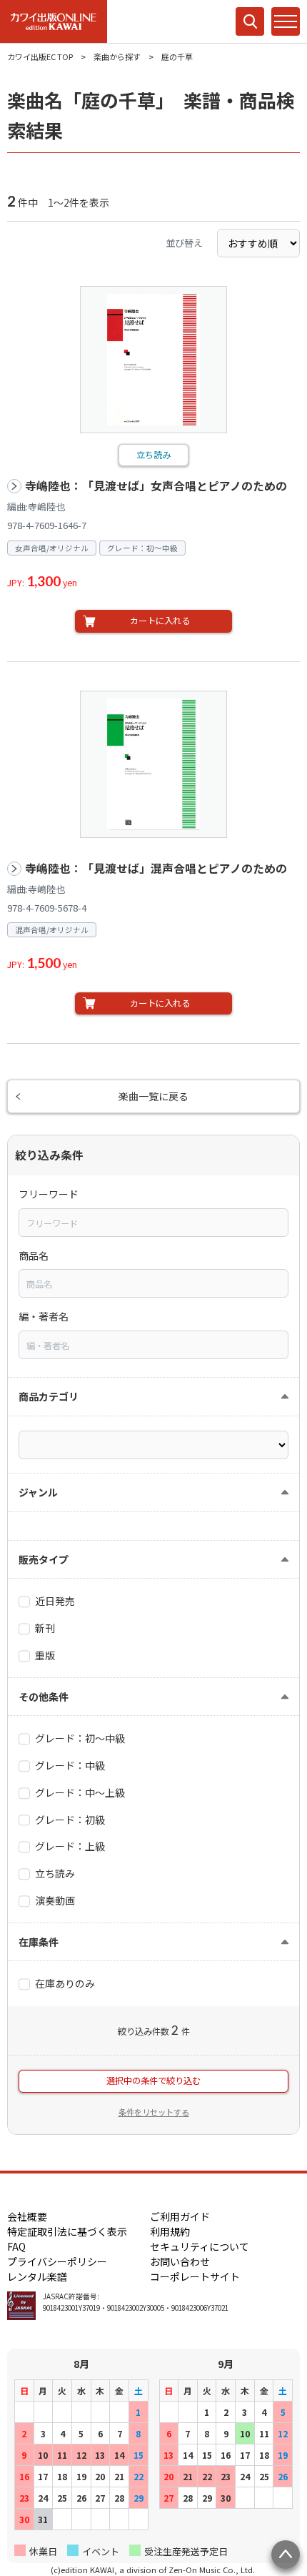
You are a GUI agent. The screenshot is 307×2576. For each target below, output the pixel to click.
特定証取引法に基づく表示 (67, 2231)
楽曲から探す (117, 56)
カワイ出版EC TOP (40, 56)
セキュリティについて (200, 2246)
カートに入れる (160, 621)
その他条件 (44, 1697)
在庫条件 (39, 1942)
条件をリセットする (154, 2112)
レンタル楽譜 (37, 2276)
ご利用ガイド (180, 2216)
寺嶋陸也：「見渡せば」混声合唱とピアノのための (156, 868)
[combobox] (153, 1223)
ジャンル (38, 1492)
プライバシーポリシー (57, 2261)
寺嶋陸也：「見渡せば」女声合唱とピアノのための (156, 486)
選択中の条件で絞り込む (153, 2081)
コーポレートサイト (195, 2276)
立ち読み (153, 455)
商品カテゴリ (49, 1396)
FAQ (16, 2246)
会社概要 (27, 2216)
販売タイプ (44, 1559)
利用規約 (170, 2231)
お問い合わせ (180, 2261)
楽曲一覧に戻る (153, 1096)
